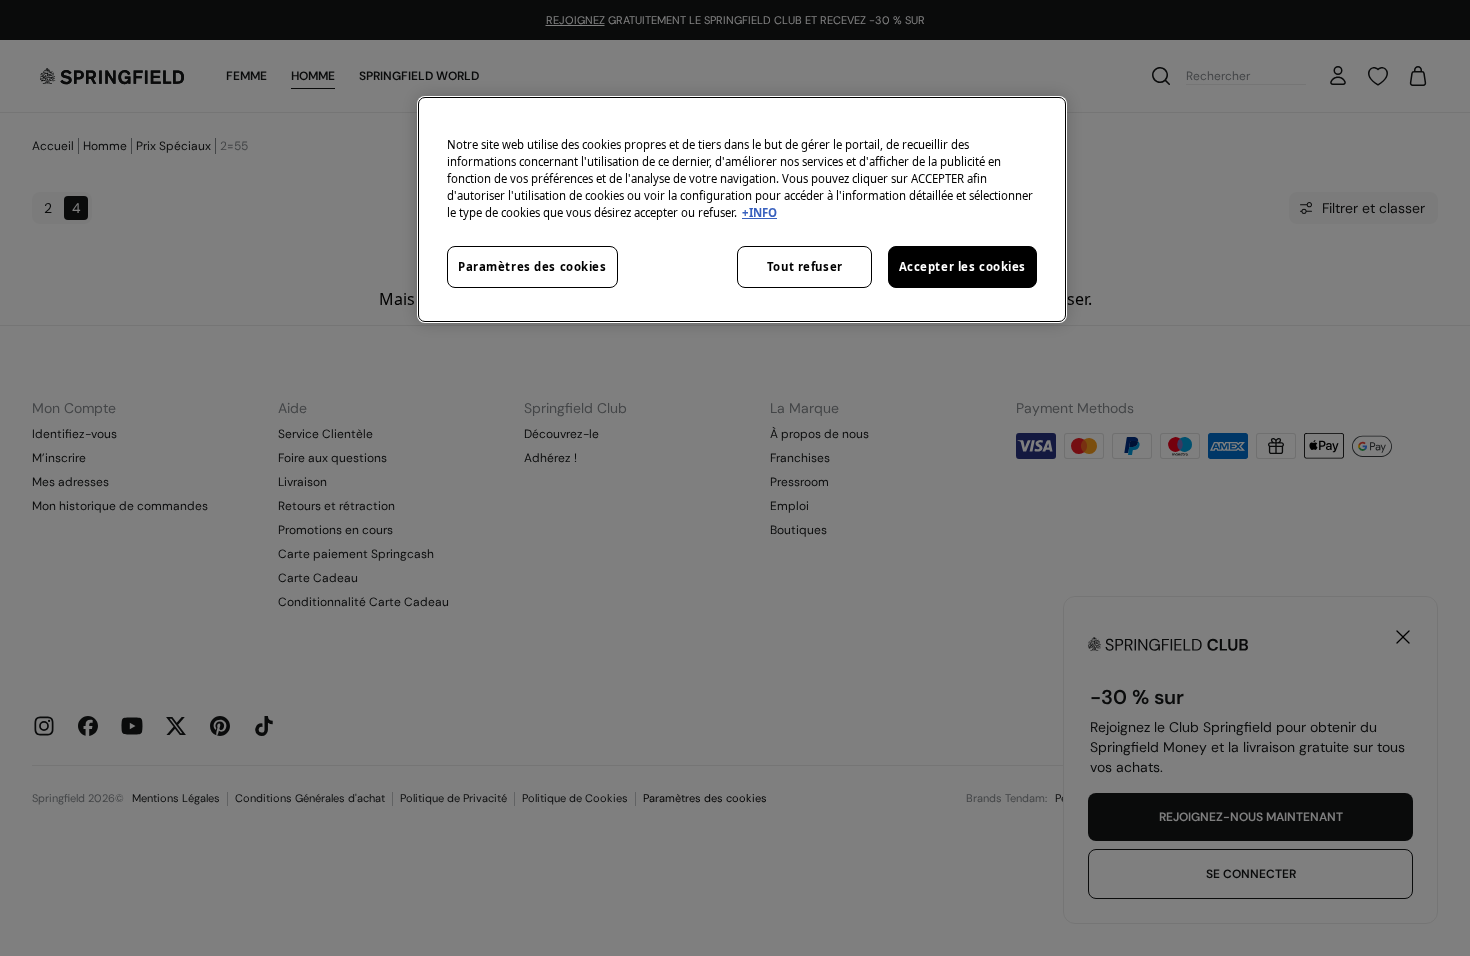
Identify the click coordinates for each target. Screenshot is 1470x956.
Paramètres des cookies (532, 266)
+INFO (759, 212)
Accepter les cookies (962, 266)
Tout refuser (805, 266)
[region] (742, 209)
